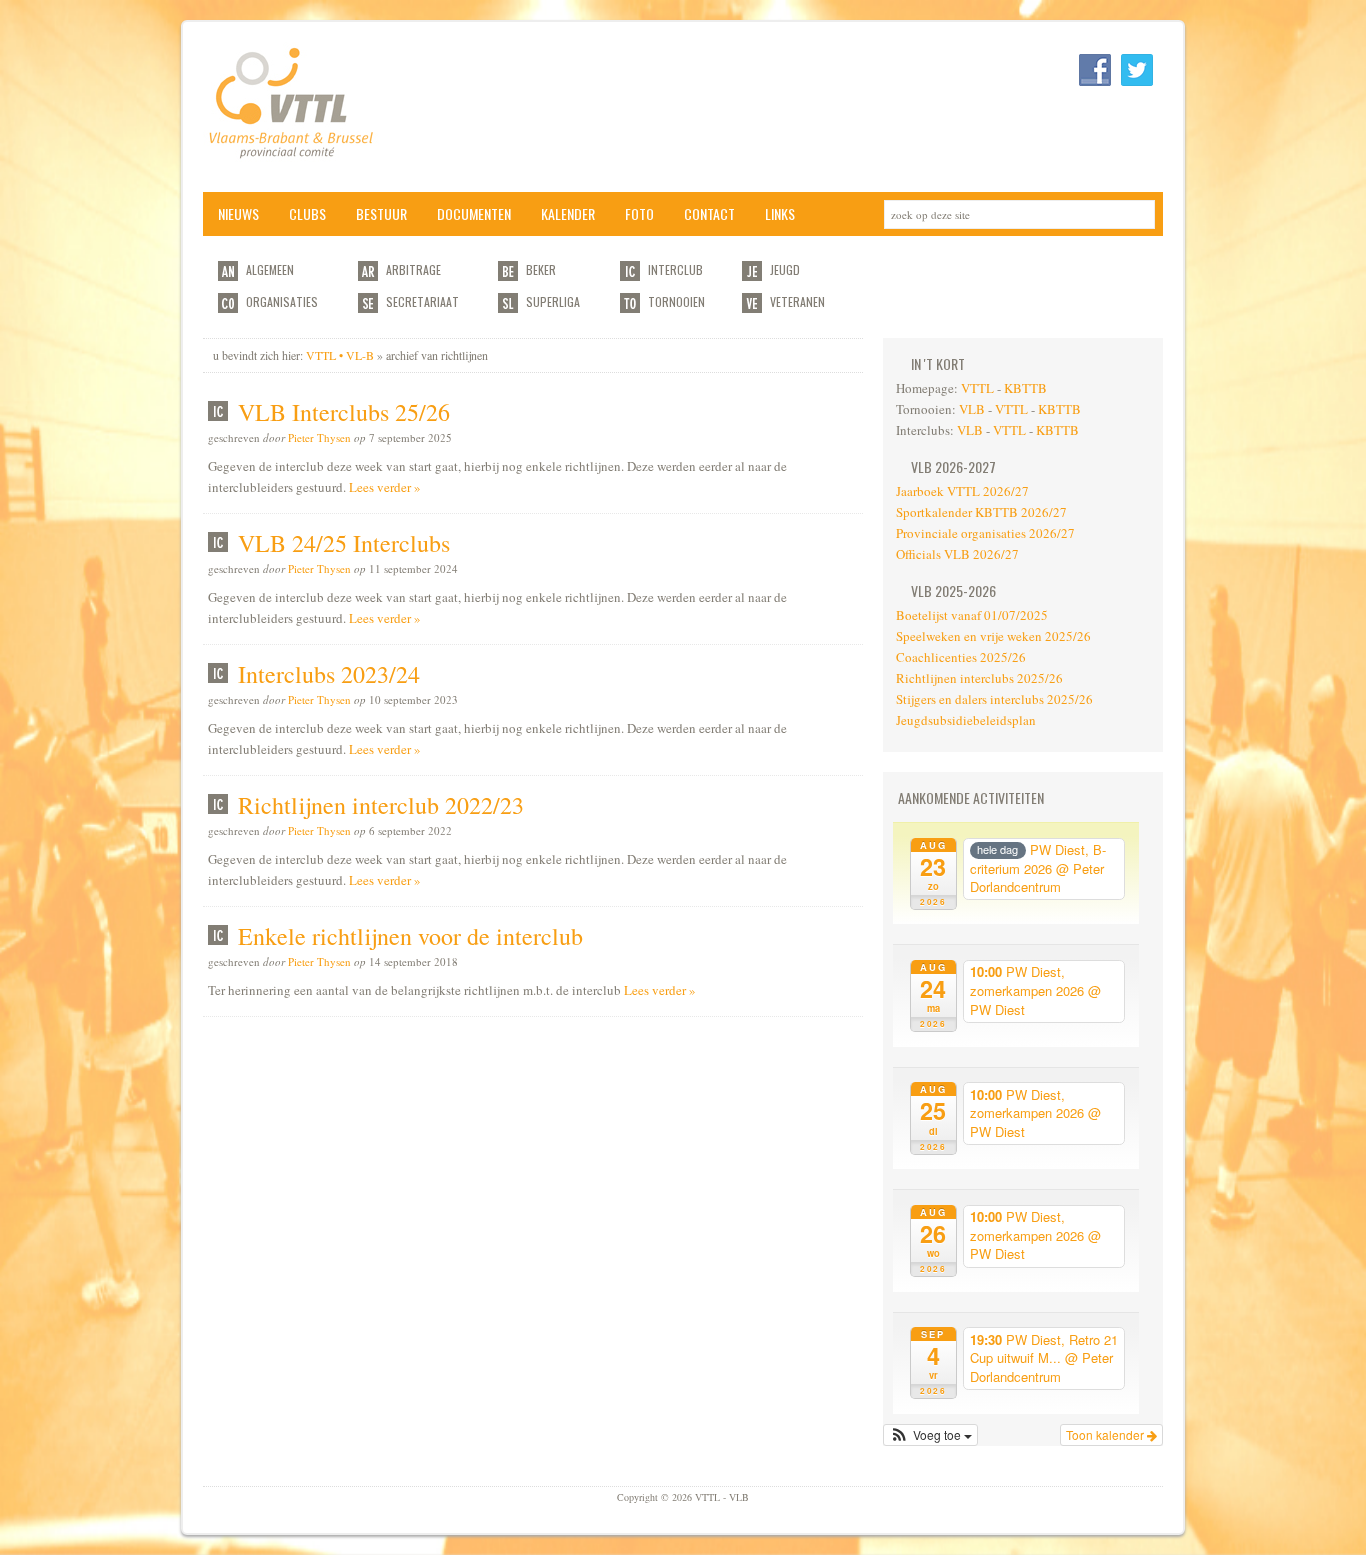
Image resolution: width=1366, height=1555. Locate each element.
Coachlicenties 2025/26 (961, 657)
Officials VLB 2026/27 (957, 554)
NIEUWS (238, 213)
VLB (972, 409)
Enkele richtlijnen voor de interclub (410, 936)
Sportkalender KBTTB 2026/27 (981, 512)
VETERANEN (797, 301)
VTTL (977, 388)
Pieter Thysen (319, 437)
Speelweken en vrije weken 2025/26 (993, 636)
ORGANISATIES (282, 301)
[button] (930, 1435)
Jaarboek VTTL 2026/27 (962, 491)
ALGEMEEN (270, 269)
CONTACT (709, 213)
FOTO (639, 213)
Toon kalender (1106, 1434)
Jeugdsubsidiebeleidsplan (966, 720)
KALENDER (568, 213)
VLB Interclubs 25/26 (344, 412)
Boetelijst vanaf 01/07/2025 (972, 615)
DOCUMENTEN (474, 213)
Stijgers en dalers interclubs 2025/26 (994, 699)
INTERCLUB (675, 269)
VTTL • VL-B (340, 355)
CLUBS (307, 213)
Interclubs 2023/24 (329, 674)
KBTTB (1025, 388)
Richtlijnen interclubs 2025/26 (979, 678)
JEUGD (785, 269)
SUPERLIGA (553, 301)
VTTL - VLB (403, 107)
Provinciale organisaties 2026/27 (985, 533)
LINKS (780, 213)
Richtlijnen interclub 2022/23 (381, 805)
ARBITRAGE (413, 269)
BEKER (541, 269)
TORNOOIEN (676, 301)
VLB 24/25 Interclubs (344, 543)
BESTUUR (381, 213)
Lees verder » (385, 487)
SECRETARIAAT (422, 301)
